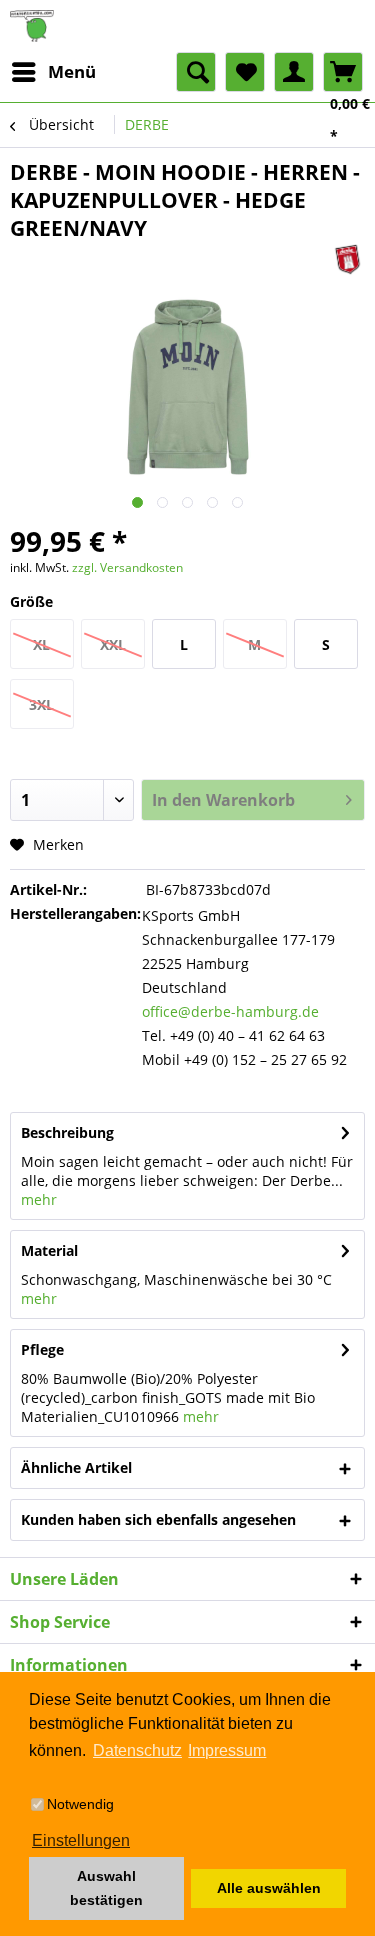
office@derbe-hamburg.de (230, 1011)
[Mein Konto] (294, 72)
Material (49, 1250)
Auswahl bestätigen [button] (106, 1888)
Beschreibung (67, 1132)
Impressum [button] (227, 1750)
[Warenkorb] (343, 72)
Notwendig (80, 1804)
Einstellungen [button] (81, 1840)
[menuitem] (53, 72)
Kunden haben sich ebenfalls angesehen (158, 1519)
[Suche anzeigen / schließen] (196, 72)
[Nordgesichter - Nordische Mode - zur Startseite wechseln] (187, 26)
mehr (39, 1199)
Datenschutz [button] (137, 1750)
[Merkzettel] (245, 72)
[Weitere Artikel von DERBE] (347, 259)
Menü (72, 71)
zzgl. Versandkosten (127, 567)
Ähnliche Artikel (76, 1467)
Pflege (42, 1349)
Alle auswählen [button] (269, 1888)
